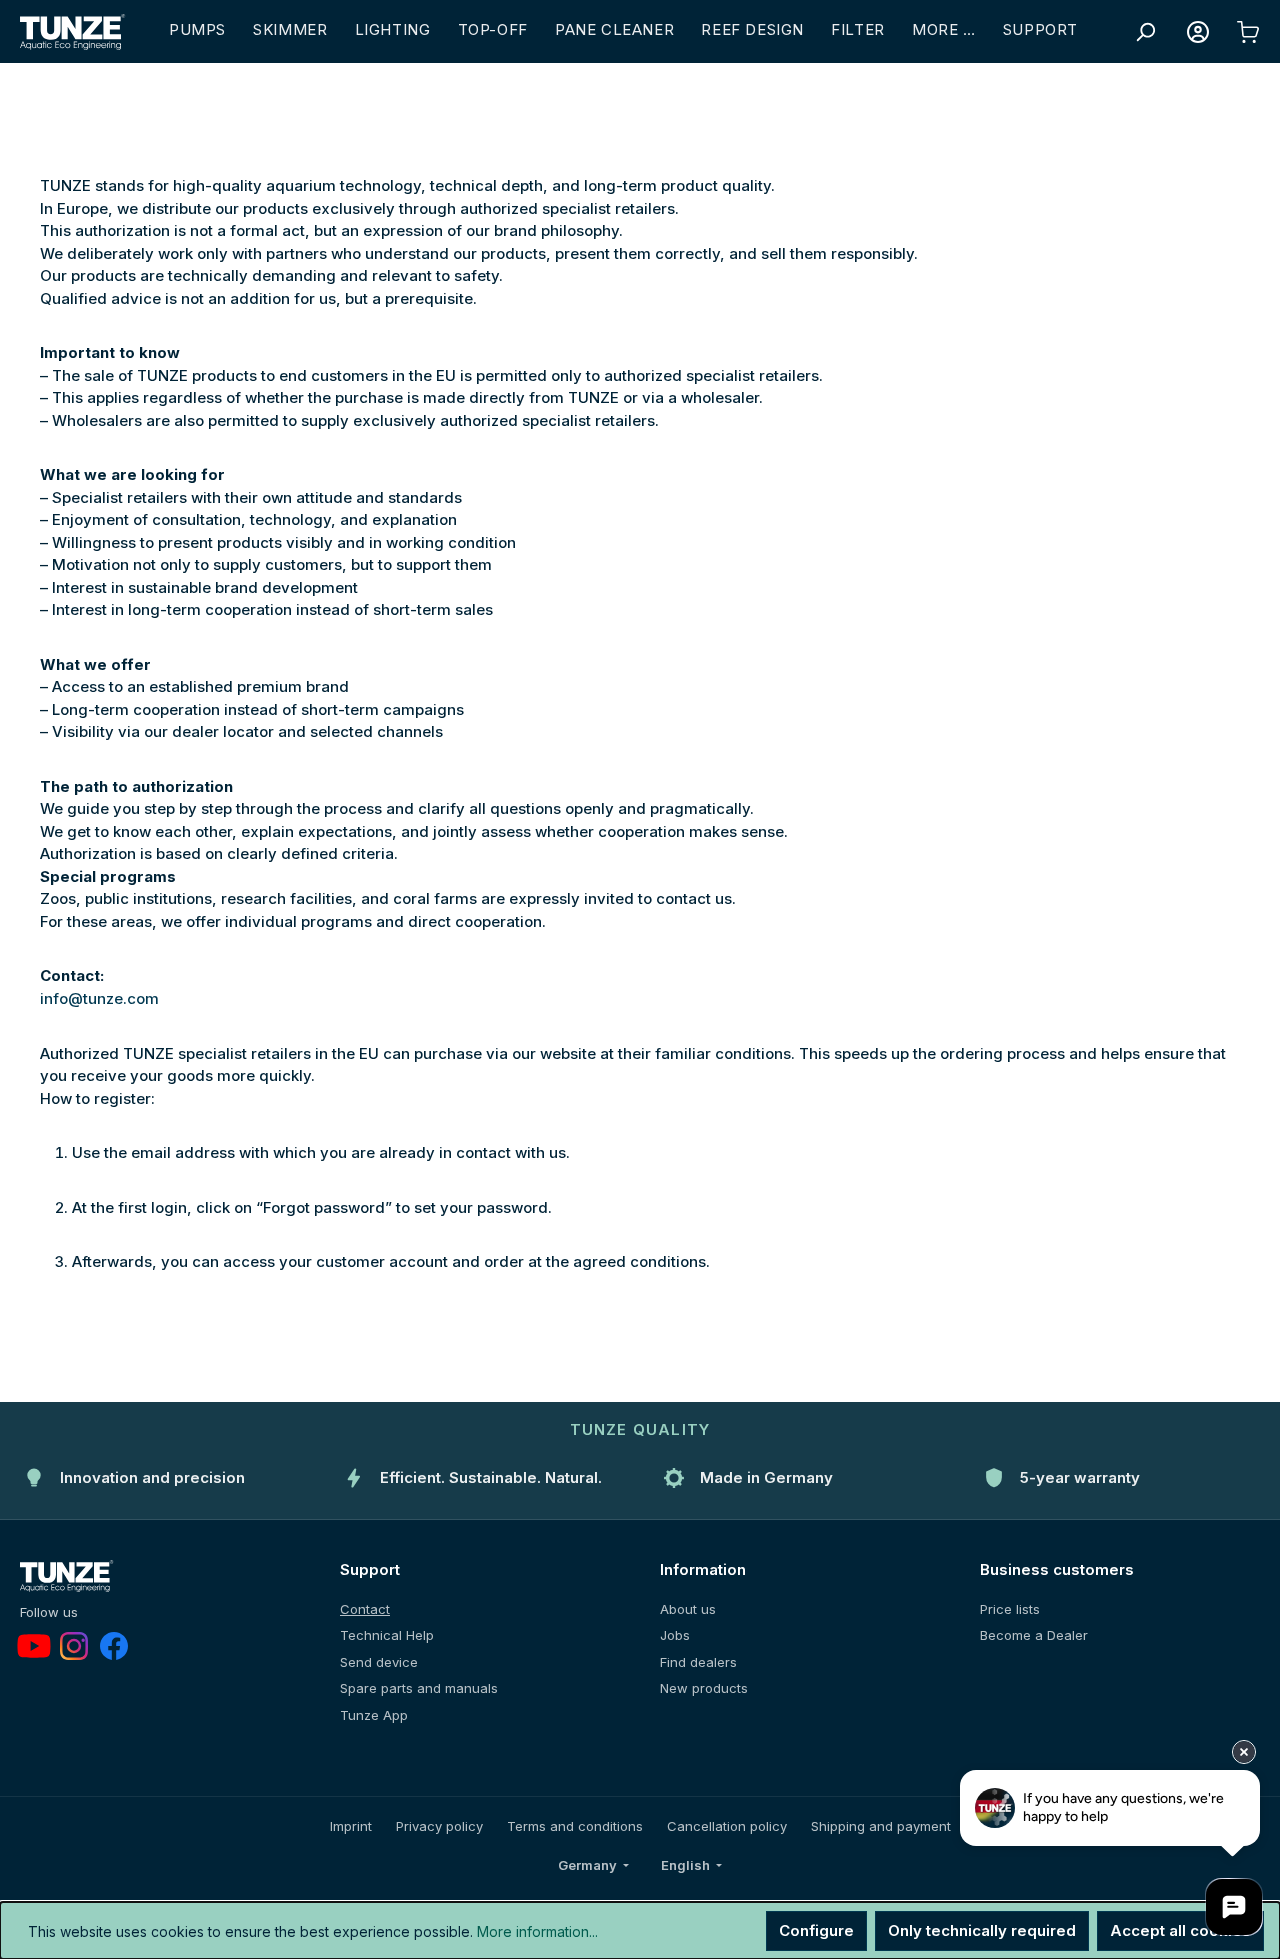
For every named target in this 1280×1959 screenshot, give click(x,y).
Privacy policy (439, 1826)
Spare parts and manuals (419, 1688)
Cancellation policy (727, 1826)
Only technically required (982, 1930)
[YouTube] (34, 1646)
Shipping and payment (881, 1826)
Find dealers (698, 1662)
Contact (365, 1609)
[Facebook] (114, 1646)
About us (688, 1609)
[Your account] (1198, 32)
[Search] (1145, 32)
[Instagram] (74, 1646)
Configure (816, 1930)
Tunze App (374, 1715)
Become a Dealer (1034, 1635)
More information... (537, 1931)
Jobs (675, 1635)
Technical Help (387, 1635)
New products (704, 1688)
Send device (379, 1662)
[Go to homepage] (73, 32)
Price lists (1010, 1609)
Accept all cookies (1180, 1930)
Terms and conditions (575, 1826)
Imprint (351, 1826)
